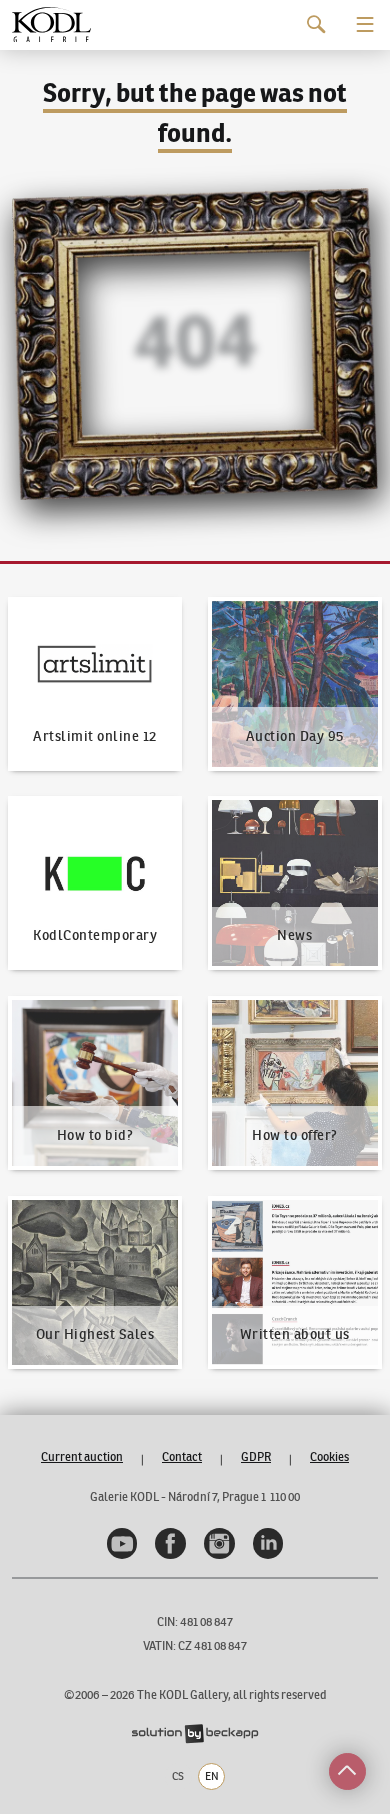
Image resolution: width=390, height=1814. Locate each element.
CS (178, 1776)
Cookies (329, 1456)
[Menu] (365, 24)
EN (212, 1776)
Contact (182, 1456)
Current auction (82, 1456)
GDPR (256, 1456)
